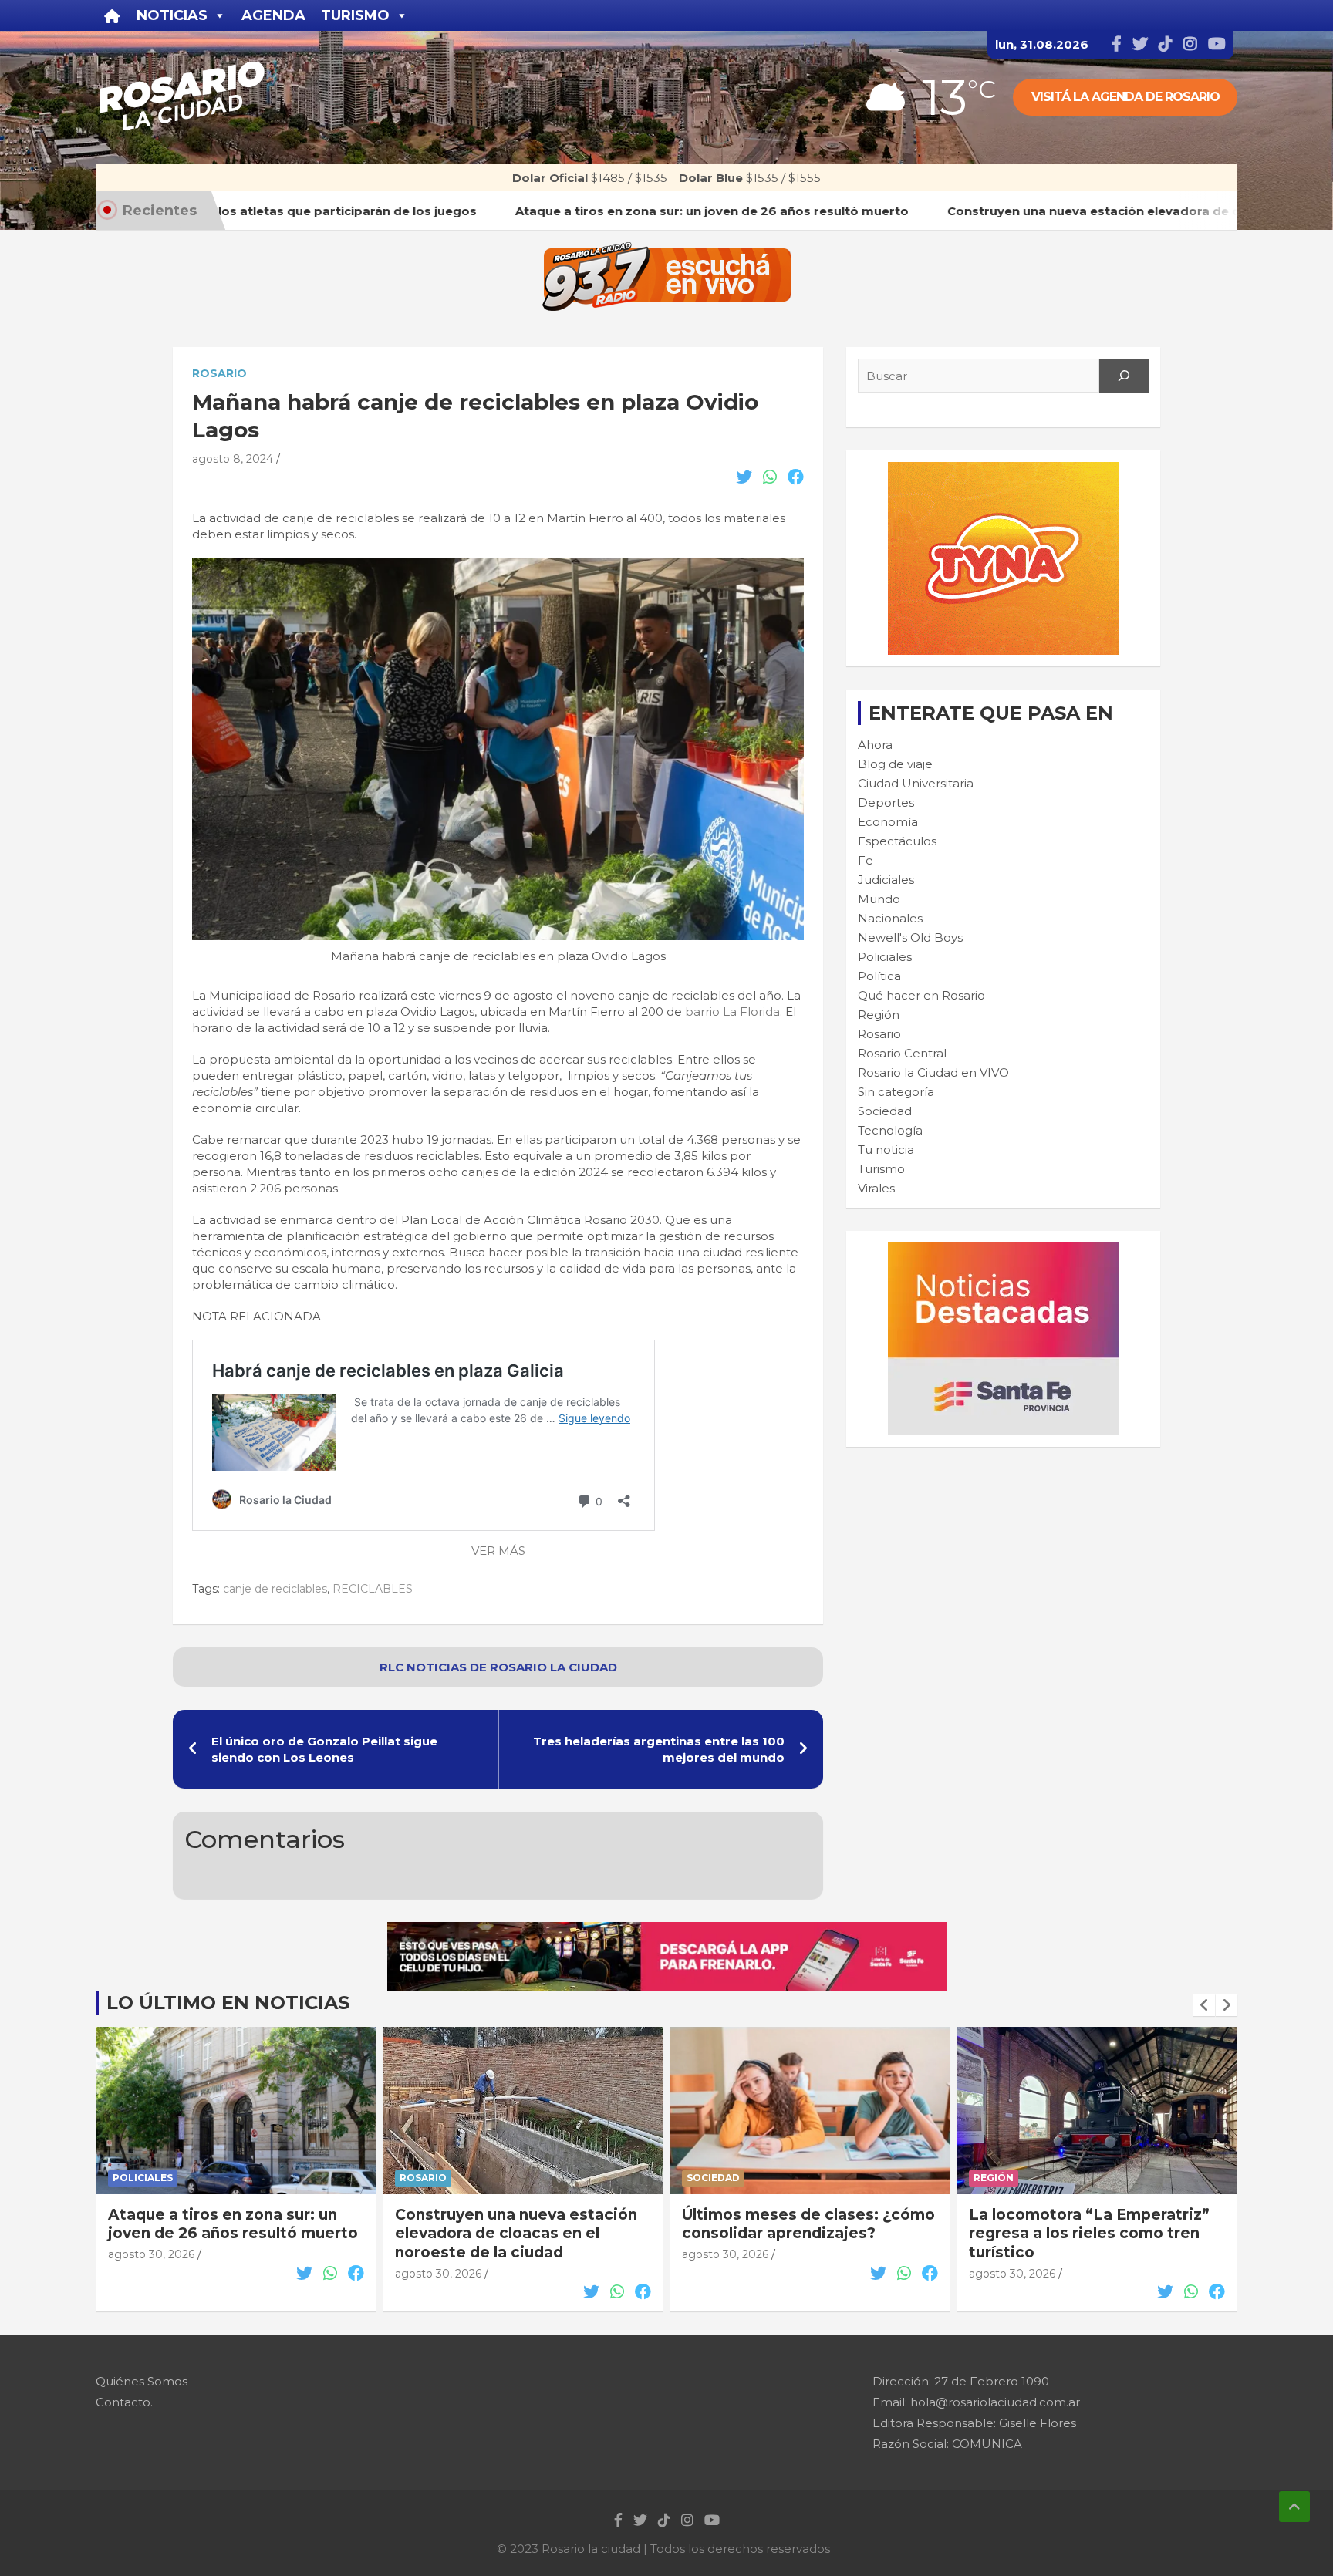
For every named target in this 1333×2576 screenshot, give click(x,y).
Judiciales (886, 880)
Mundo (879, 899)
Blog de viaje (895, 764)
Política (879, 976)
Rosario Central (902, 1053)
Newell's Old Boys (910, 937)
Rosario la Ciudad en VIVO (933, 1072)
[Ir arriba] (1294, 2507)
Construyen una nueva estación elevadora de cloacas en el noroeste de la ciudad (229, 2234)
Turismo (881, 1169)
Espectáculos (897, 841)
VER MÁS (498, 1551)
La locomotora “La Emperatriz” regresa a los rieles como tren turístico (802, 2234)
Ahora (875, 745)
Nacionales (890, 918)
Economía (888, 822)
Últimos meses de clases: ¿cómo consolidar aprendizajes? (521, 2224)
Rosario (219, 373)
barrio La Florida (732, 1012)
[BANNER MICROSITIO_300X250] (1004, 1251)
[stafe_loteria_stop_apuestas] (667, 1930)
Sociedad (885, 1111)
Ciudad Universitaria (916, 783)
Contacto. (124, 2402)
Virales (876, 1188)
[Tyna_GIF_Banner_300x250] (1004, 470)
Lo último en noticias (228, 2003)
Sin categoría (896, 1092)
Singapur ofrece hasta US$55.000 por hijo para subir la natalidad (1091, 2234)
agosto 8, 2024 (233, 459)
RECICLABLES (373, 1589)
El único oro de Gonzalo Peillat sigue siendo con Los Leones (324, 1749)
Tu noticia (886, 1150)
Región (879, 1015)
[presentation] (1204, 2005)
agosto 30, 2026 (151, 2274)
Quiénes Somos (142, 2381)
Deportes (886, 802)
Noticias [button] (172, 15)
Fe (866, 860)
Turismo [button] (355, 15)
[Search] (1124, 376)
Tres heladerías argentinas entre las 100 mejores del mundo (659, 1749)
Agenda (273, 15)
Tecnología (890, 1130)
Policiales (885, 957)
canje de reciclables (275, 1589)
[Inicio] (112, 15)
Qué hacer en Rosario (921, 995)
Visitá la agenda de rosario (1125, 97)
